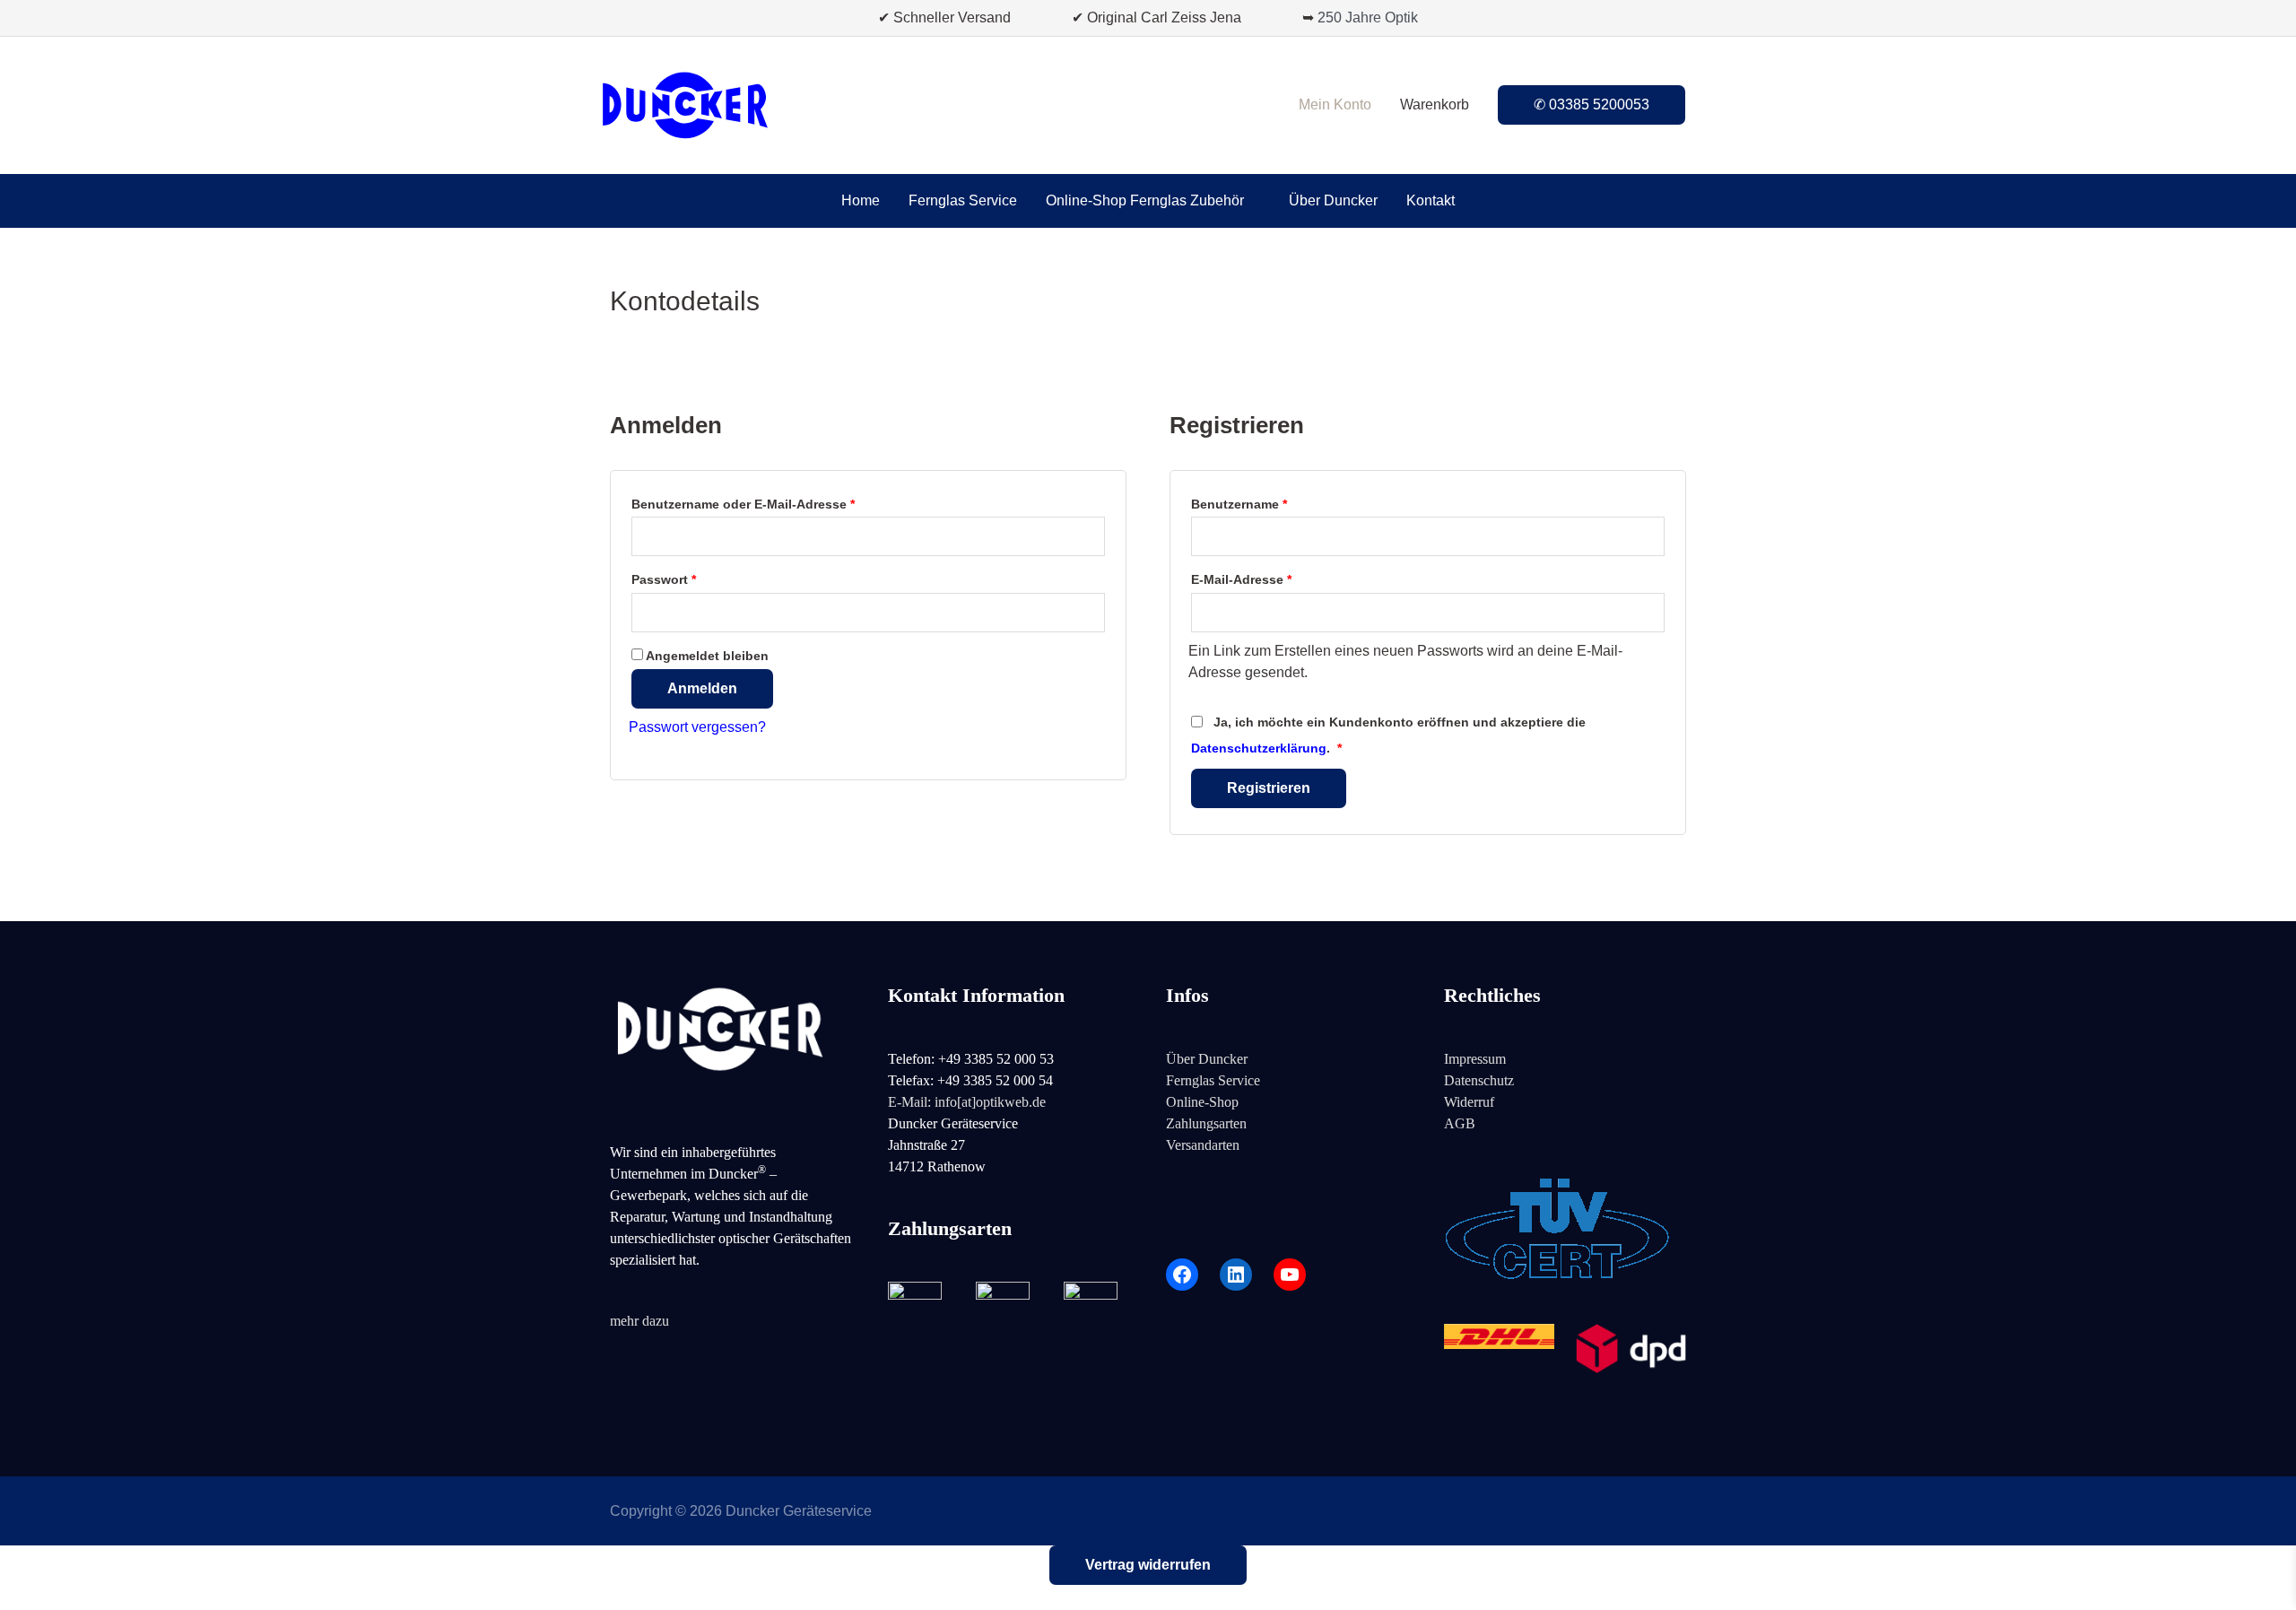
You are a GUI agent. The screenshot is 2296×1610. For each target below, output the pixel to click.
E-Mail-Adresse (1277, 579)
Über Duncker (1207, 1059)
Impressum (1475, 1059)
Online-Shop (1202, 1102)
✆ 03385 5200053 (1592, 104)
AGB (1460, 1123)
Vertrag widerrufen (1148, 1565)
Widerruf (1469, 1102)
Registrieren (1269, 788)
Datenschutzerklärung (1259, 748)
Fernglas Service (1213, 1080)
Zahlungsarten (1206, 1123)
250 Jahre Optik (1368, 17)
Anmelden (702, 688)
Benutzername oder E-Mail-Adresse (778, 504)
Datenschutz (1479, 1080)
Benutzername (1274, 504)
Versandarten (1203, 1145)
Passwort (699, 579)
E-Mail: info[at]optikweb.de (967, 1102)
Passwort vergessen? (697, 727)
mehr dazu (639, 1321)
